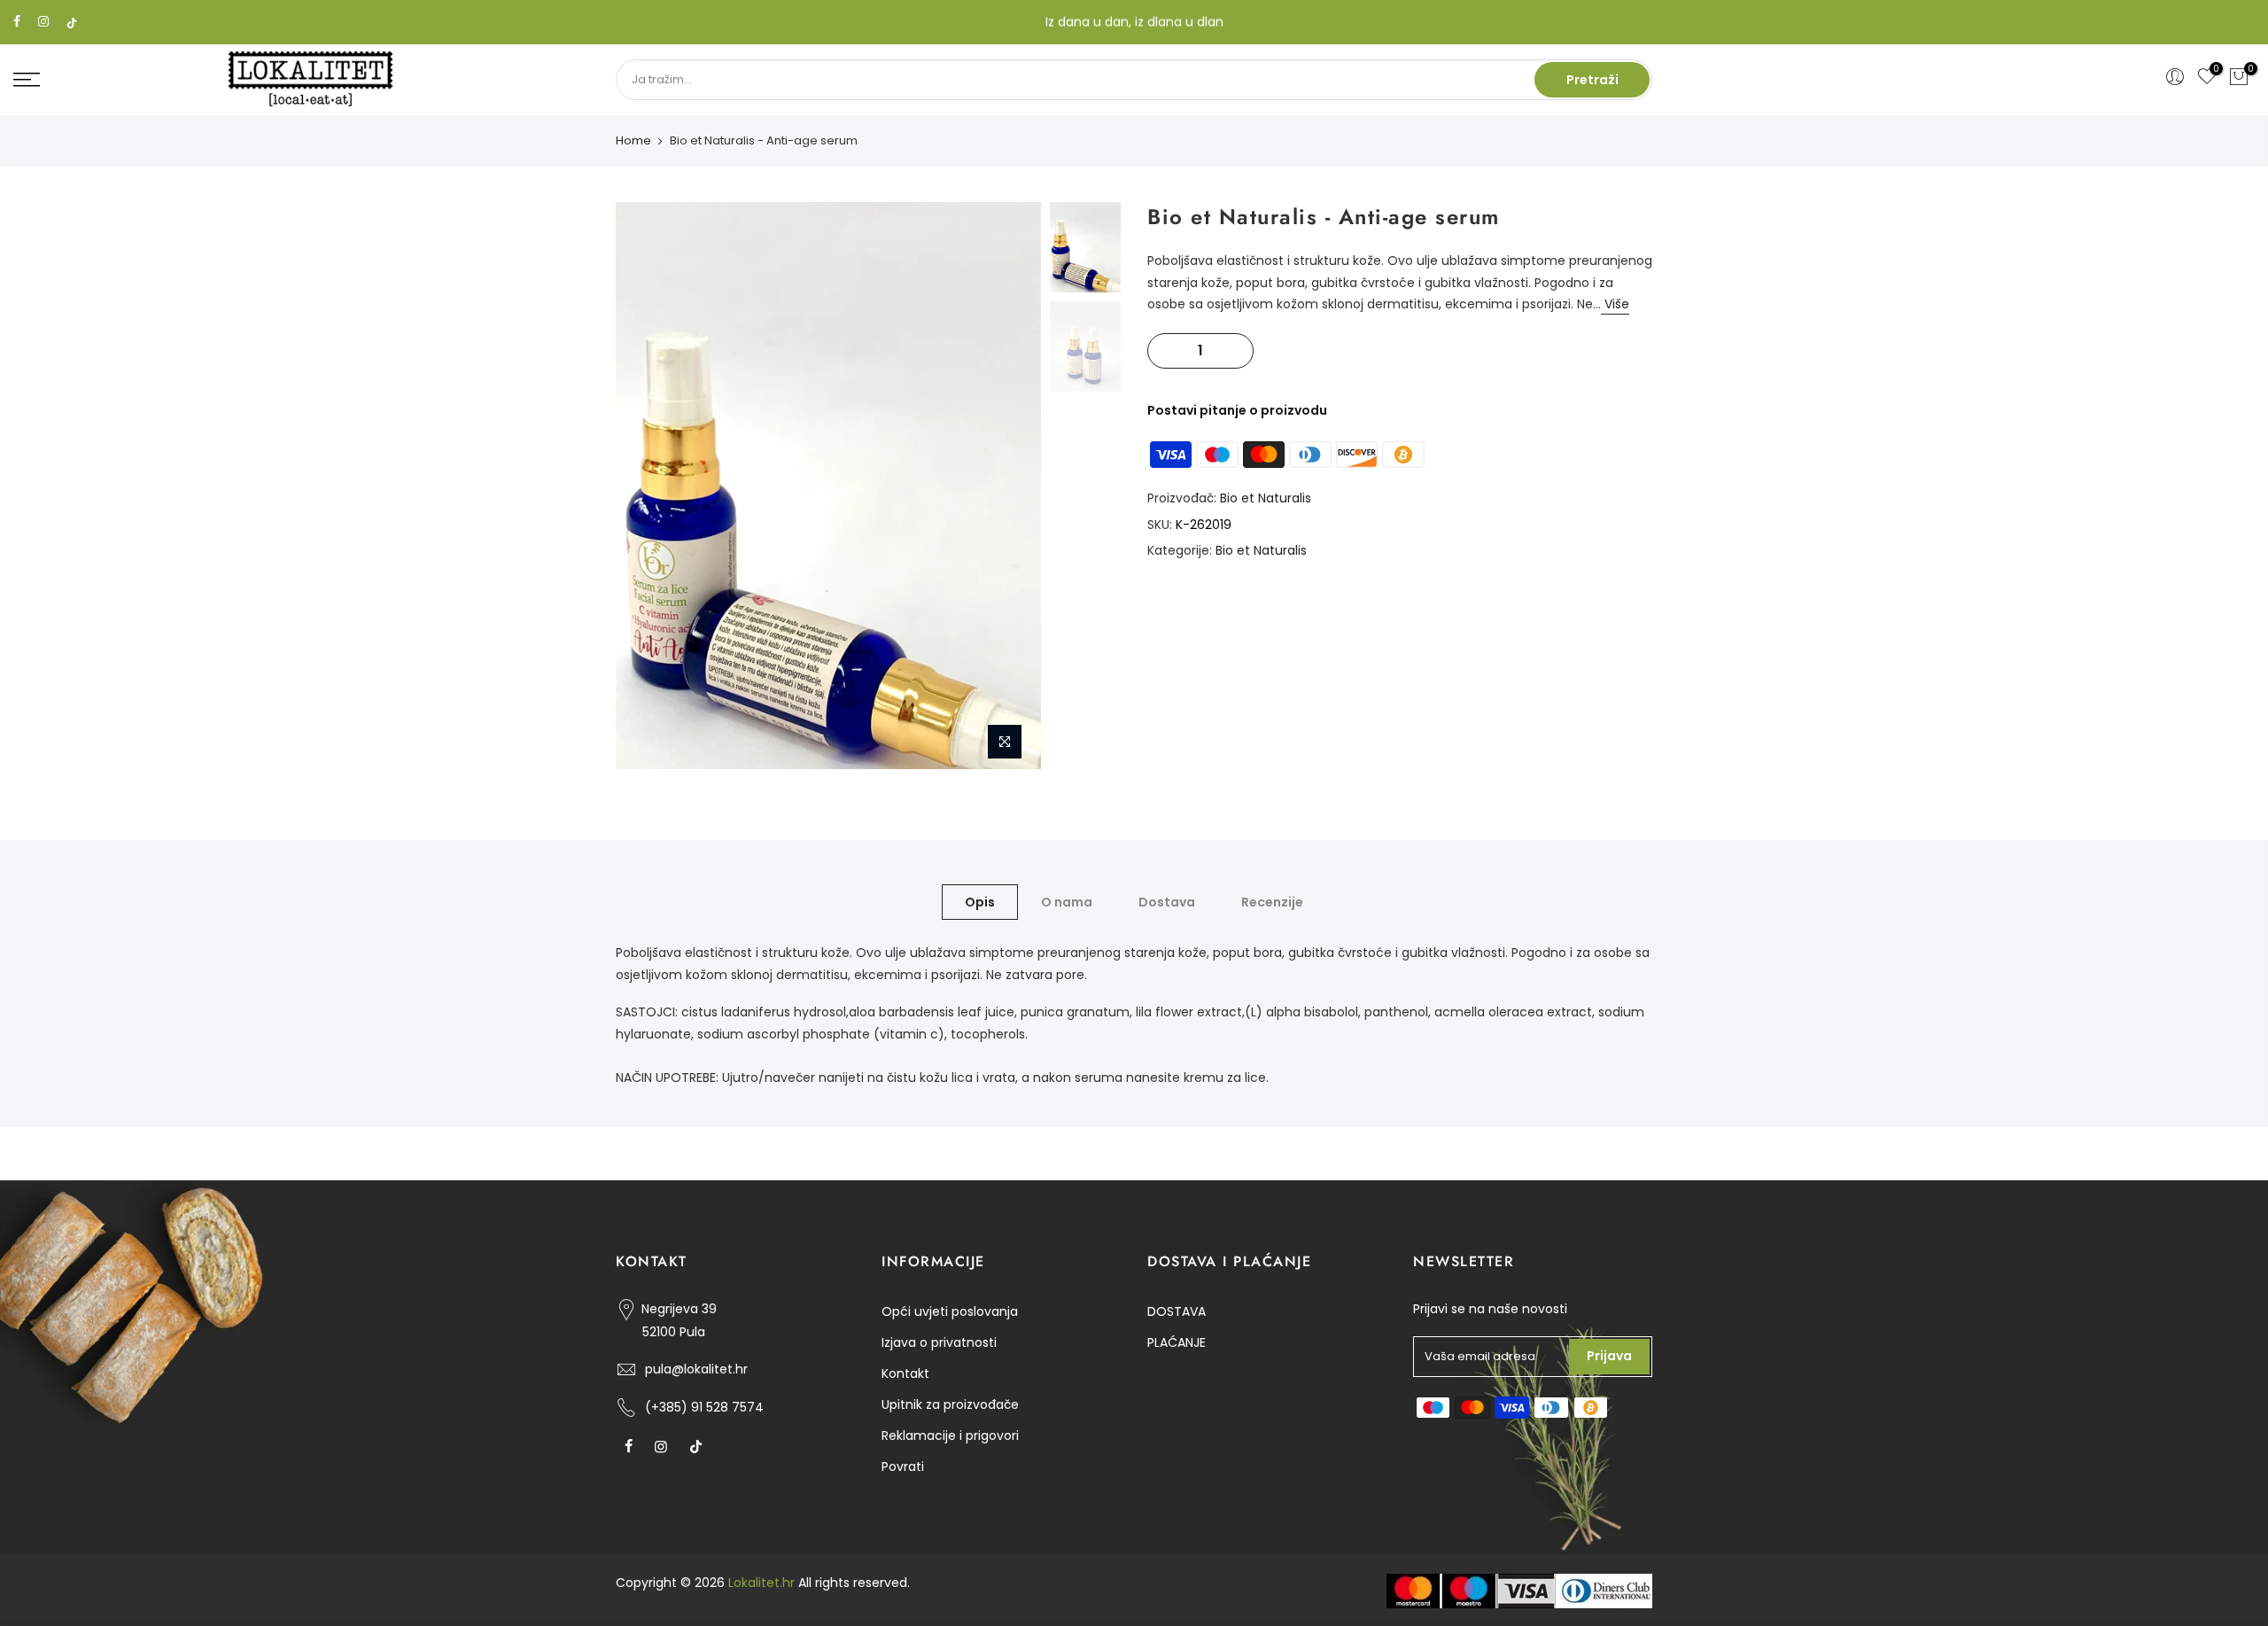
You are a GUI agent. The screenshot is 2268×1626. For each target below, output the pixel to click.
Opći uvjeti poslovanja (950, 1311)
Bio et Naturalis (1266, 498)
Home (633, 141)
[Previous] (647, 486)
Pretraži (1592, 80)
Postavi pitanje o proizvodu (1237, 410)
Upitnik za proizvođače (950, 1404)
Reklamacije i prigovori (950, 1435)
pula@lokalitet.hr (696, 1369)
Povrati (903, 1467)
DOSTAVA (1177, 1311)
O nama (1067, 902)
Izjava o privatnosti (939, 1342)
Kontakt (905, 1373)
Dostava (1167, 902)
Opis (980, 902)
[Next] (1010, 486)
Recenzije (1272, 902)
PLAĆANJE (1177, 1342)
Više (1615, 304)
